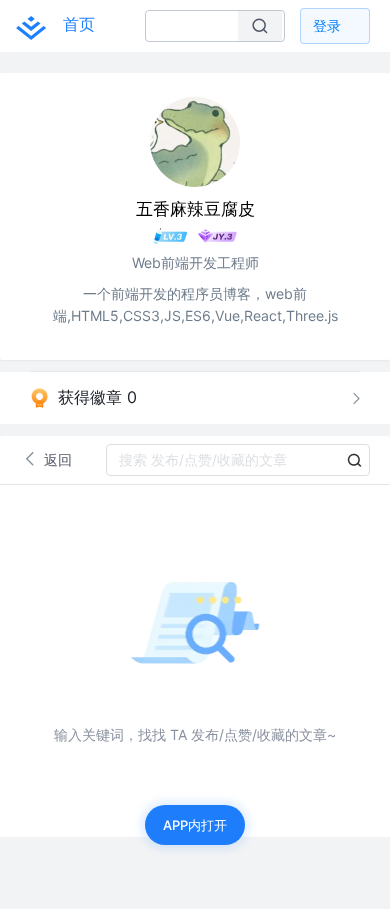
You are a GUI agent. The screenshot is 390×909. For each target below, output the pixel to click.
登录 (327, 25)
